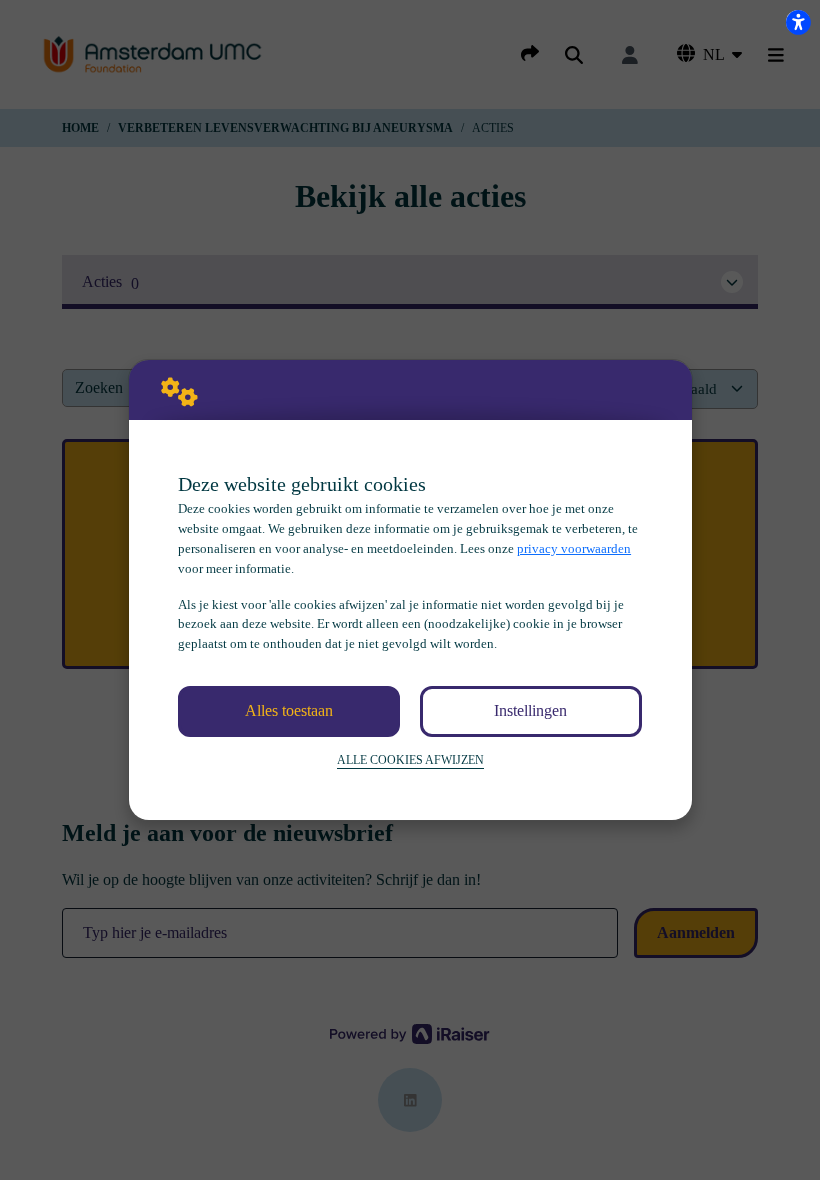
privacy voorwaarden (574, 548)
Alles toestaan (289, 710)
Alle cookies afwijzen (410, 760)
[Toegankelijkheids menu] (798, 22)
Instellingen (530, 710)
